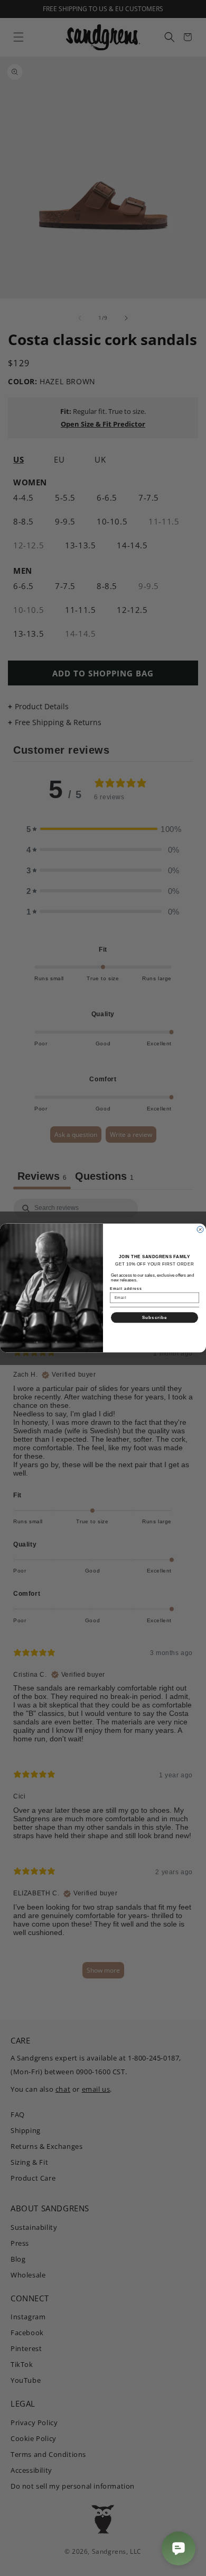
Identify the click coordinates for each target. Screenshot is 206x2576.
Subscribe (155, 1318)
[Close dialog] (200, 1230)
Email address (126, 1288)
